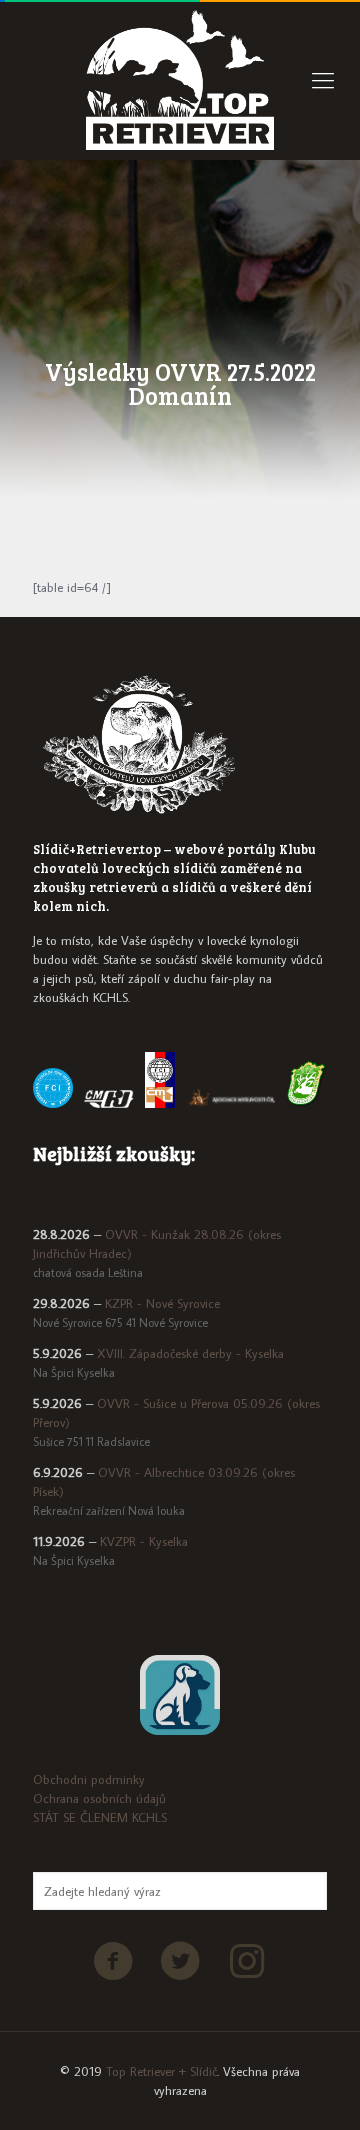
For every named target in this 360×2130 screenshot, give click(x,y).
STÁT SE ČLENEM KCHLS (100, 1817)
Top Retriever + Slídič (161, 2071)
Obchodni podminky (89, 1779)
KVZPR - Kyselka (144, 1541)
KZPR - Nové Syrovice (162, 1303)
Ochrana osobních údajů (99, 1798)
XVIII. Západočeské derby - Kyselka (190, 1353)
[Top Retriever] (180, 80)
